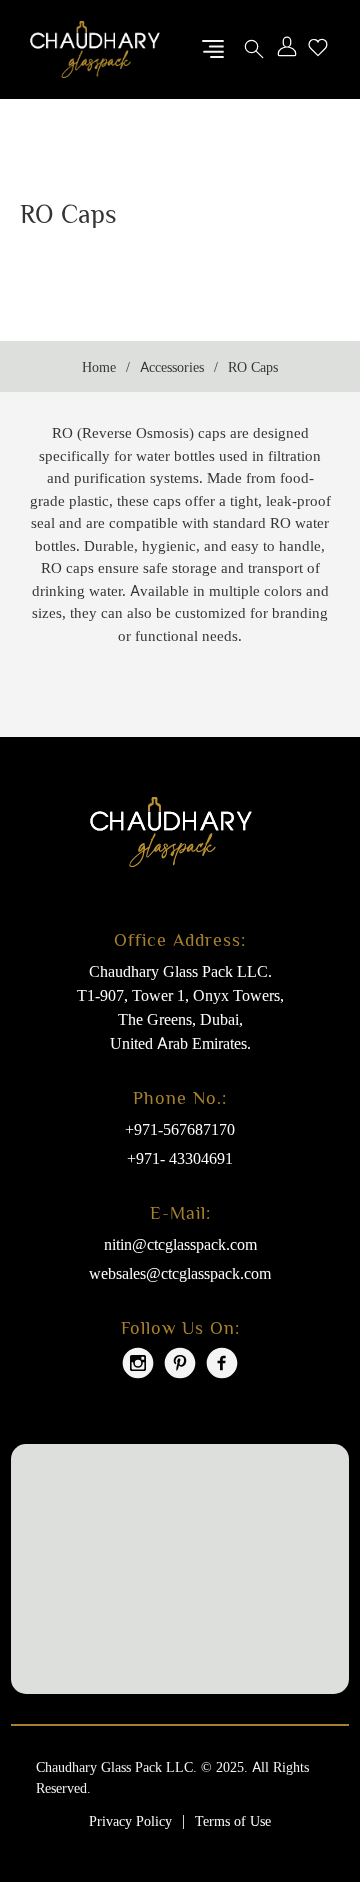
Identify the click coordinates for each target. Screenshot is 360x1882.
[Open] (213, 49)
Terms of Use (233, 1820)
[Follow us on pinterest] (180, 1365)
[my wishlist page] (318, 49)
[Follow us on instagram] (138, 1365)
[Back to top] (305, 1797)
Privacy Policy (130, 1820)
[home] (95, 48)
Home (99, 366)
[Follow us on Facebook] (222, 1365)
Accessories (172, 366)
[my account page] (287, 49)
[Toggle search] (254, 49)
